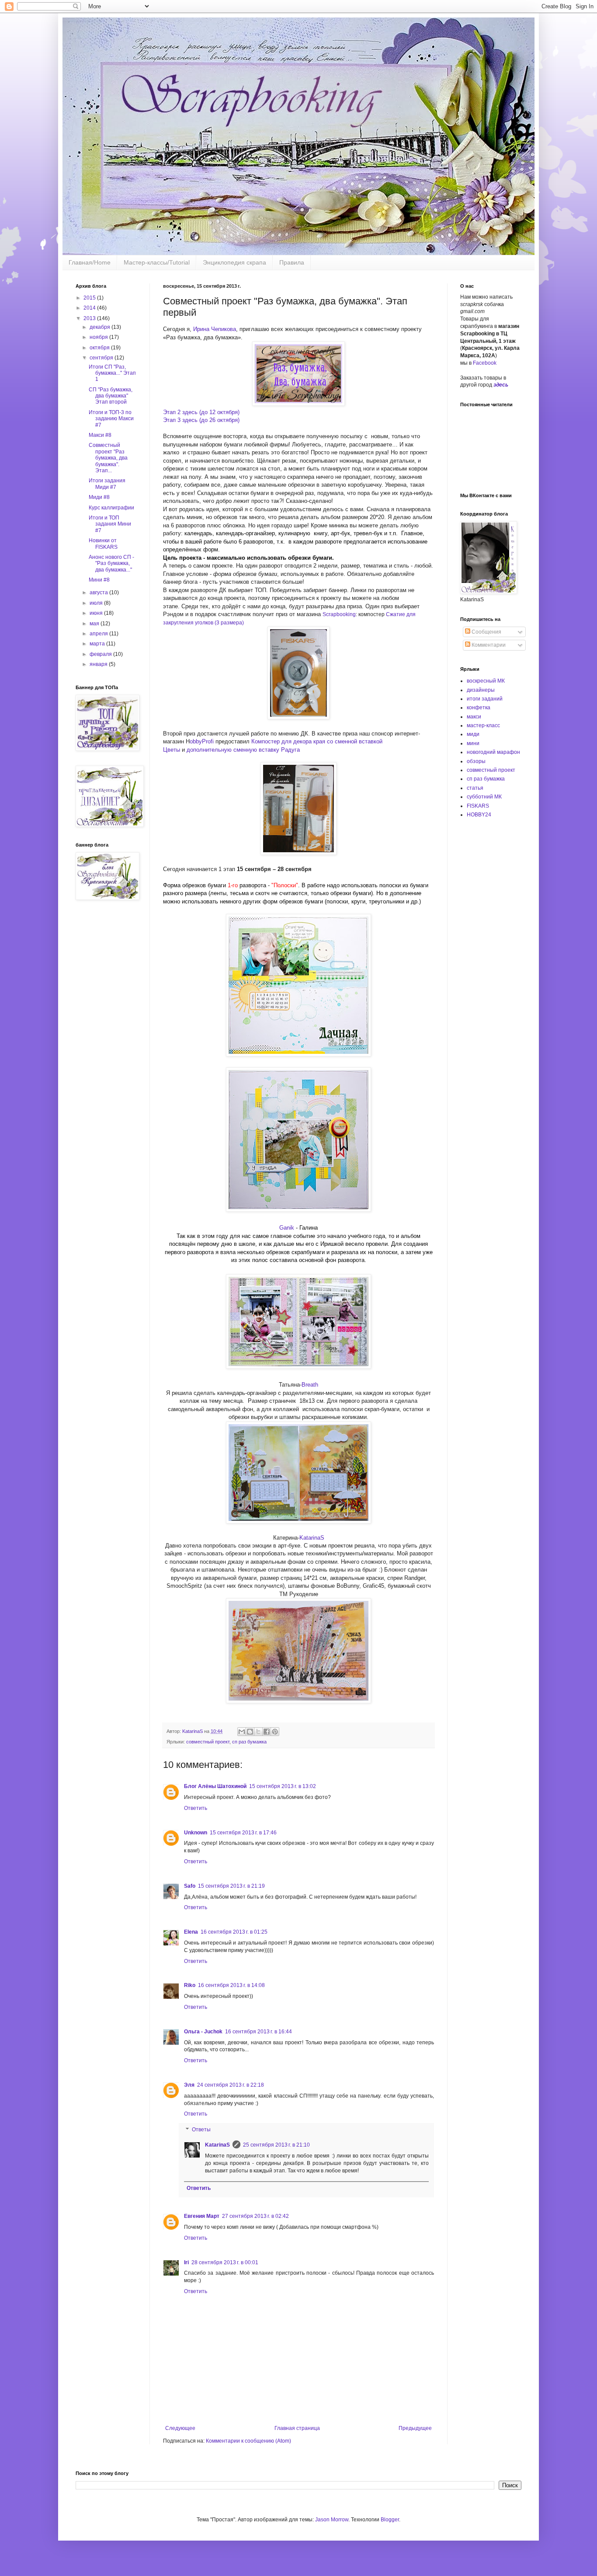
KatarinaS (312, 1538)
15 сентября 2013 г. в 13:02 (283, 1786)
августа (99, 593)
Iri (186, 2262)
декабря (101, 327)
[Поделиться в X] (258, 1732)
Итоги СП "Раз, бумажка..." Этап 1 (112, 373)
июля (97, 603)
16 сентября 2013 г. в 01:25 (234, 1932)
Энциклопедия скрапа (234, 262)
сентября (102, 358)
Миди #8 (99, 497)
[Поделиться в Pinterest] (275, 1732)
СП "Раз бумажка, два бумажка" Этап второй (111, 396)
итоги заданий (485, 699)
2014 (90, 308)
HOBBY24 (479, 815)
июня (97, 613)
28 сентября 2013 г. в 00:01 (225, 2262)
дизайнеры (481, 690)
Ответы (201, 2130)
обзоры (476, 761)
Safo (190, 1886)
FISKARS (478, 806)
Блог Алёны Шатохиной (215, 1786)
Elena (191, 1932)
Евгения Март (202, 2216)
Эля (189, 2085)
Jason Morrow (332, 2520)
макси (474, 717)
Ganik (288, 1228)
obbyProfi (202, 741)
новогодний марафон (493, 752)
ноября (99, 337)
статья (475, 788)
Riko (190, 1985)
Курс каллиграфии (111, 508)
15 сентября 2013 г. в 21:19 (231, 1886)
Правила (292, 262)
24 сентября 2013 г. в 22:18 (231, 2085)
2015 (90, 298)
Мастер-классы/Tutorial (157, 262)
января (99, 664)
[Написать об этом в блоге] (250, 1732)
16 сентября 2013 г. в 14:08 (231, 1985)
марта (98, 644)
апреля (99, 634)
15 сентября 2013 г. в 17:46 (243, 1833)
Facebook (485, 363)
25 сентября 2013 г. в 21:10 (276, 2145)
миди (473, 734)
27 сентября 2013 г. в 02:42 (255, 2216)
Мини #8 (99, 580)
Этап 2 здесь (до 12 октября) (201, 412)
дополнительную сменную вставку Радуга (243, 750)
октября (100, 348)
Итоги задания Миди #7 (107, 484)
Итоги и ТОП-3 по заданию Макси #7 (111, 419)
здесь (501, 385)
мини (473, 743)
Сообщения (486, 632)
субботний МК (484, 797)
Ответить (196, 1808)
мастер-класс (483, 725)
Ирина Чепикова (215, 329)
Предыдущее (415, 2428)
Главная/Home (90, 262)
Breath (310, 1385)
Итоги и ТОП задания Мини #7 (110, 524)
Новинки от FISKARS (103, 544)
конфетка (479, 708)
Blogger (390, 2520)
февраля (101, 654)
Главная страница (297, 2428)
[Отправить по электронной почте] (242, 1732)
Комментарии (488, 645)
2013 (90, 318)
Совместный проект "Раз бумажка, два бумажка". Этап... (108, 458)
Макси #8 (100, 435)
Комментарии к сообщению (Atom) (248, 2441)
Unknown (196, 1833)
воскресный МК (486, 681)
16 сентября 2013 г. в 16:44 (259, 2032)
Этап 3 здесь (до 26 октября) (201, 420)
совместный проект (208, 1742)
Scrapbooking (339, 614)
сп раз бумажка (249, 1742)
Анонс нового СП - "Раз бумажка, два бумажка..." (111, 563)
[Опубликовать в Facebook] (267, 1732)
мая (95, 624)
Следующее (180, 2428)
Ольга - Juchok (203, 2032)
